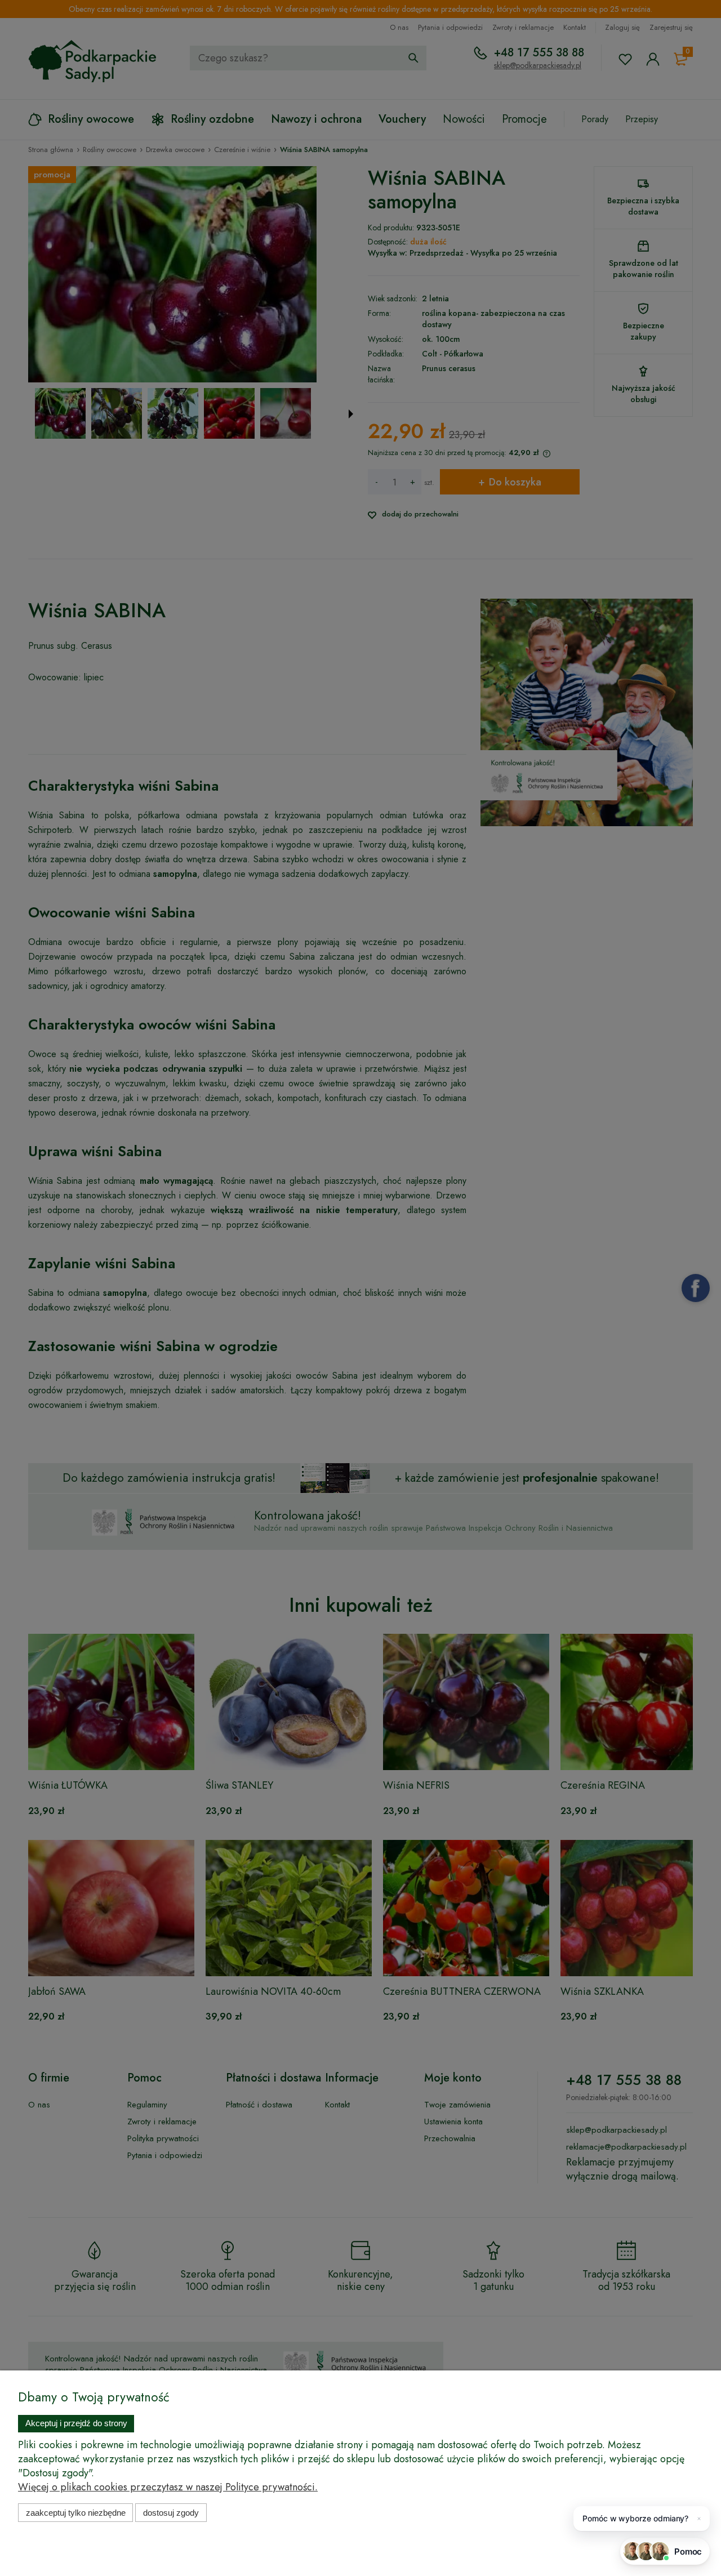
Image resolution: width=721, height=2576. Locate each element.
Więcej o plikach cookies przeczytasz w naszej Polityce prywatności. (168, 2487)
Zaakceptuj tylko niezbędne (76, 2513)
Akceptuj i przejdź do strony (76, 2423)
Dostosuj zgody (171, 2513)
